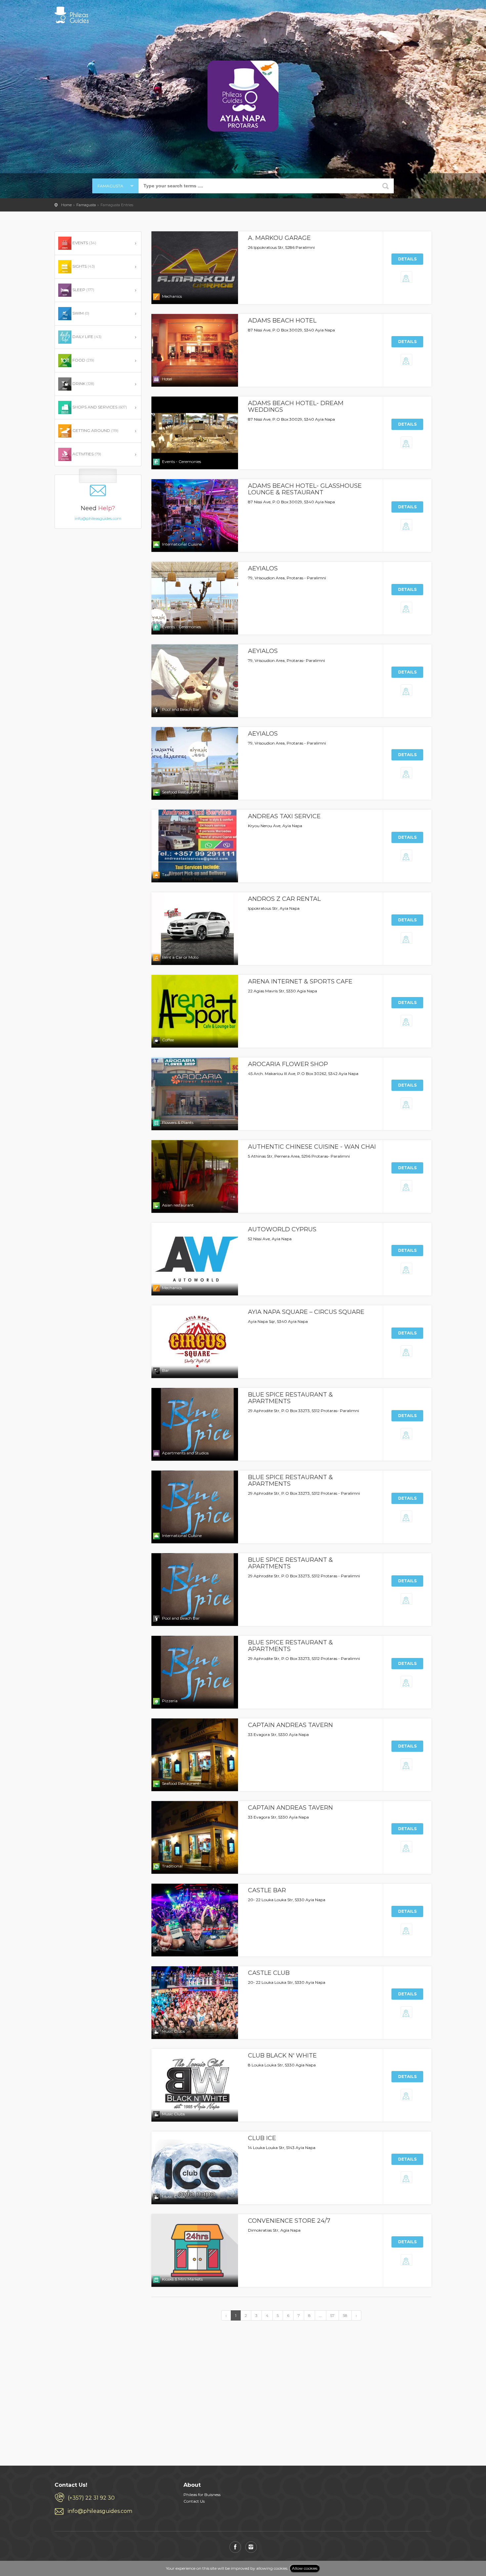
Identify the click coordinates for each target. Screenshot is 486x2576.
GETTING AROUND (95, 430)
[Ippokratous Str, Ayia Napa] (407, 939)
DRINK (83, 384)
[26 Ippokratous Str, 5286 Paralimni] (407, 278)
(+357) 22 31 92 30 (91, 2498)
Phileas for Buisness (202, 2495)
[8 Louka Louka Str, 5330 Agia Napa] (407, 2096)
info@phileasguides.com (98, 513)
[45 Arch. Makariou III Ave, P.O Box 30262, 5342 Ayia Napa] (407, 1105)
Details (407, 259)
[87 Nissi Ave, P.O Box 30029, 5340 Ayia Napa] (407, 361)
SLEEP (83, 290)
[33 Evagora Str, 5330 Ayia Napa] (407, 1766)
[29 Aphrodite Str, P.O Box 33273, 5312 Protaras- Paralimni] (407, 1435)
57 (332, 2315)
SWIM (80, 313)
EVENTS (84, 243)
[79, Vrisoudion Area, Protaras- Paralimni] (407, 692)
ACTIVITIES (86, 454)
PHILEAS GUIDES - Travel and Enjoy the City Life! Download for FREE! (72, 15)
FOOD (83, 360)
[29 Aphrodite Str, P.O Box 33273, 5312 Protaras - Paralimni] (407, 1518)
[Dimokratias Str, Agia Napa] (407, 2261)
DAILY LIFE (86, 337)
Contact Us (194, 2501)
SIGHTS (83, 266)
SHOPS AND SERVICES (99, 407)
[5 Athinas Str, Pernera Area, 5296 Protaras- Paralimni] (407, 1187)
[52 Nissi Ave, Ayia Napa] (407, 1270)
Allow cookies (305, 2568)
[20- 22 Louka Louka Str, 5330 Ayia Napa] (407, 1931)
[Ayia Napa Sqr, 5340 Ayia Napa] (407, 1352)
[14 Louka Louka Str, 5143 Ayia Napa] (407, 2179)
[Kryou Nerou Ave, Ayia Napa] (407, 857)
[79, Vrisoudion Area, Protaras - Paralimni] (407, 609)
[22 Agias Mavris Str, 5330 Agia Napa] (407, 1022)
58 (345, 2315)
